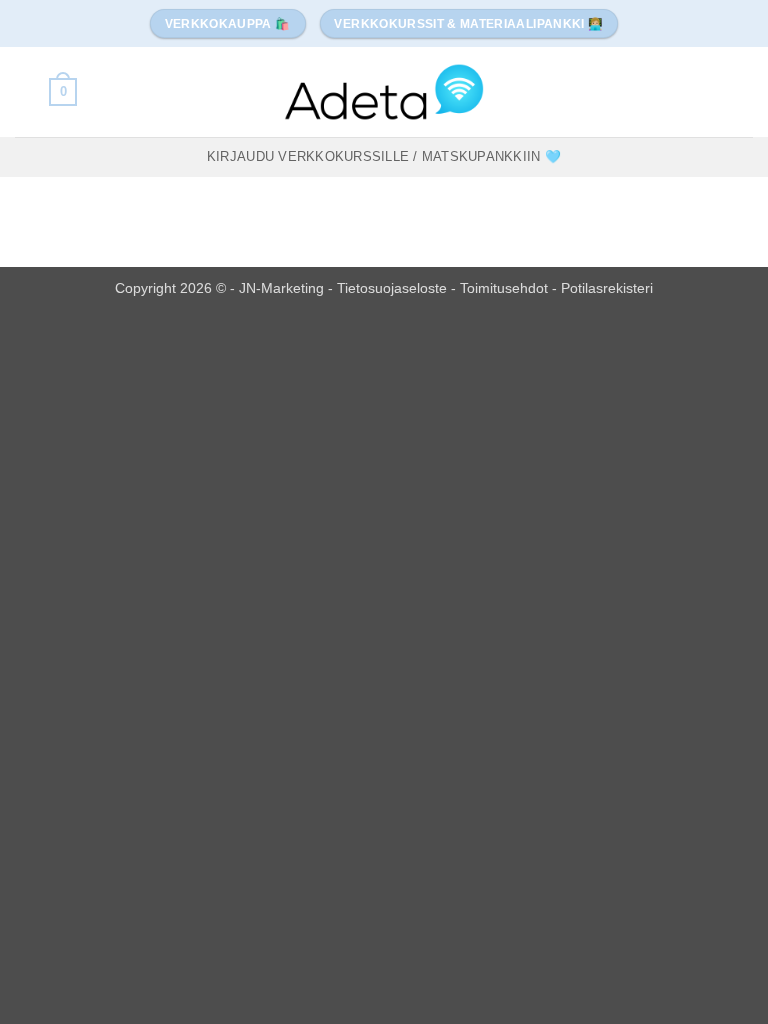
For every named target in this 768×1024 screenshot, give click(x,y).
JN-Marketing (283, 288)
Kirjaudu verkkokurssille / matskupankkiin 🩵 (384, 156)
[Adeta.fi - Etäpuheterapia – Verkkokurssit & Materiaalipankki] (384, 91)
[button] (63, 92)
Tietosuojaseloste (394, 288)
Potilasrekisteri (607, 288)
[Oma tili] (25, 92)
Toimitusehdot (506, 288)
